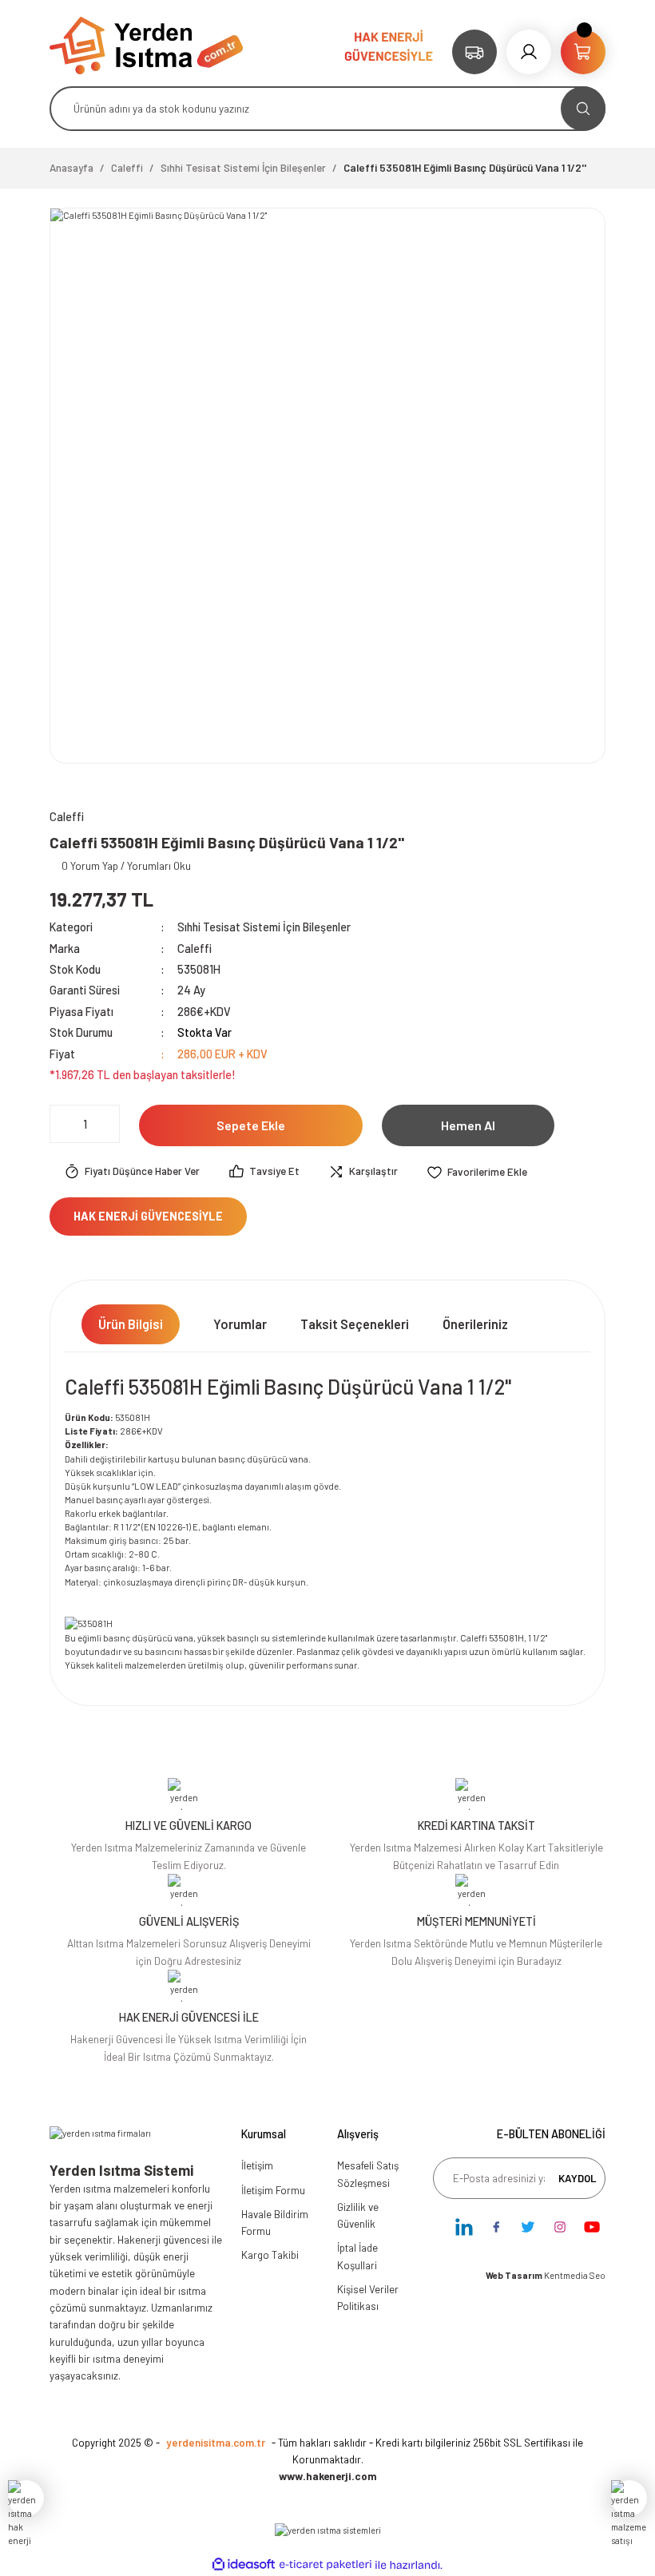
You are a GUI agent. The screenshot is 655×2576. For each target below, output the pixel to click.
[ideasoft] (244, 2565)
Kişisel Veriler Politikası (368, 2298)
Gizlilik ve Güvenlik (358, 2215)
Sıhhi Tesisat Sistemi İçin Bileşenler (264, 927)
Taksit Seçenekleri (355, 1324)
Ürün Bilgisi (131, 1324)
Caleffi (195, 949)
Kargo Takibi (270, 2255)
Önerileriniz (475, 1324)
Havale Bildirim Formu (275, 2223)
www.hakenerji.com (328, 2476)
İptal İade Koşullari (357, 2256)
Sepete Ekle (251, 1125)
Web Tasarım (515, 2275)
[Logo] (146, 44)
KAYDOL (578, 2178)
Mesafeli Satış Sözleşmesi (368, 2174)
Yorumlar (240, 1324)
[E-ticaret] (326, 2565)
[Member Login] (529, 52)
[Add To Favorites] (477, 1172)
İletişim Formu (273, 2190)
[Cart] (583, 52)
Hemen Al (468, 1125)
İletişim (257, 2165)
